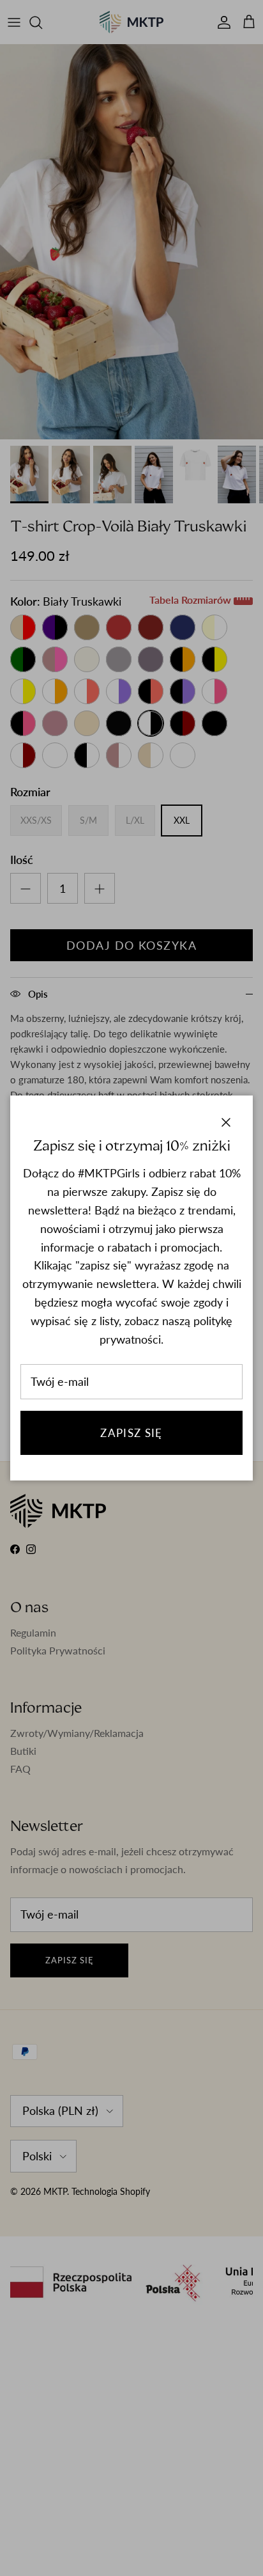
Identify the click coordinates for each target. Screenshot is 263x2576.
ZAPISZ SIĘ (131, 1433)
